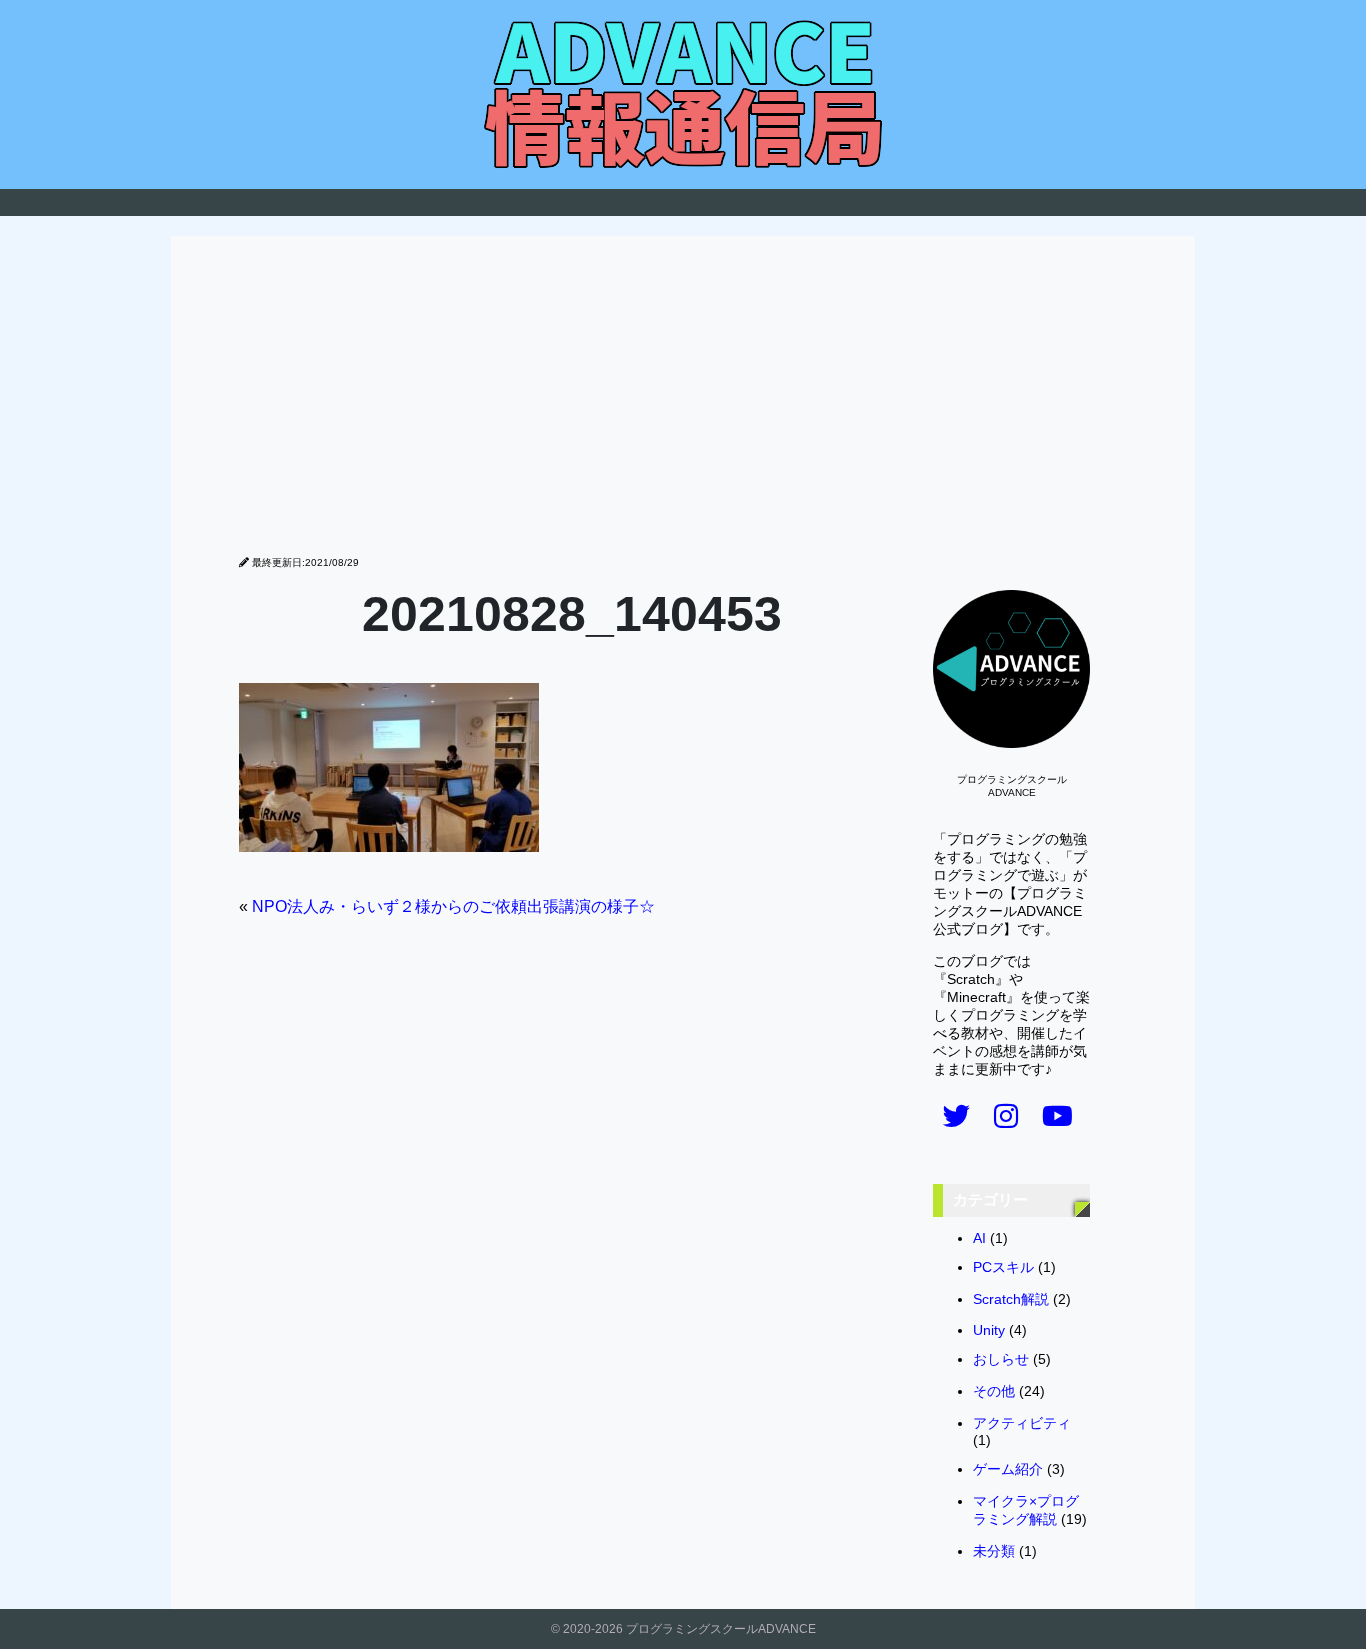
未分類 (994, 1551)
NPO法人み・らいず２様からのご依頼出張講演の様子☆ (453, 906)
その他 (994, 1391)
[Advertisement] (683, 406)
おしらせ (1001, 1359)
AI (979, 1238)
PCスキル (1003, 1267)
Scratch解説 (1011, 1299)
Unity (989, 1330)
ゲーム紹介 (1008, 1469)
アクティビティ (1022, 1423)
